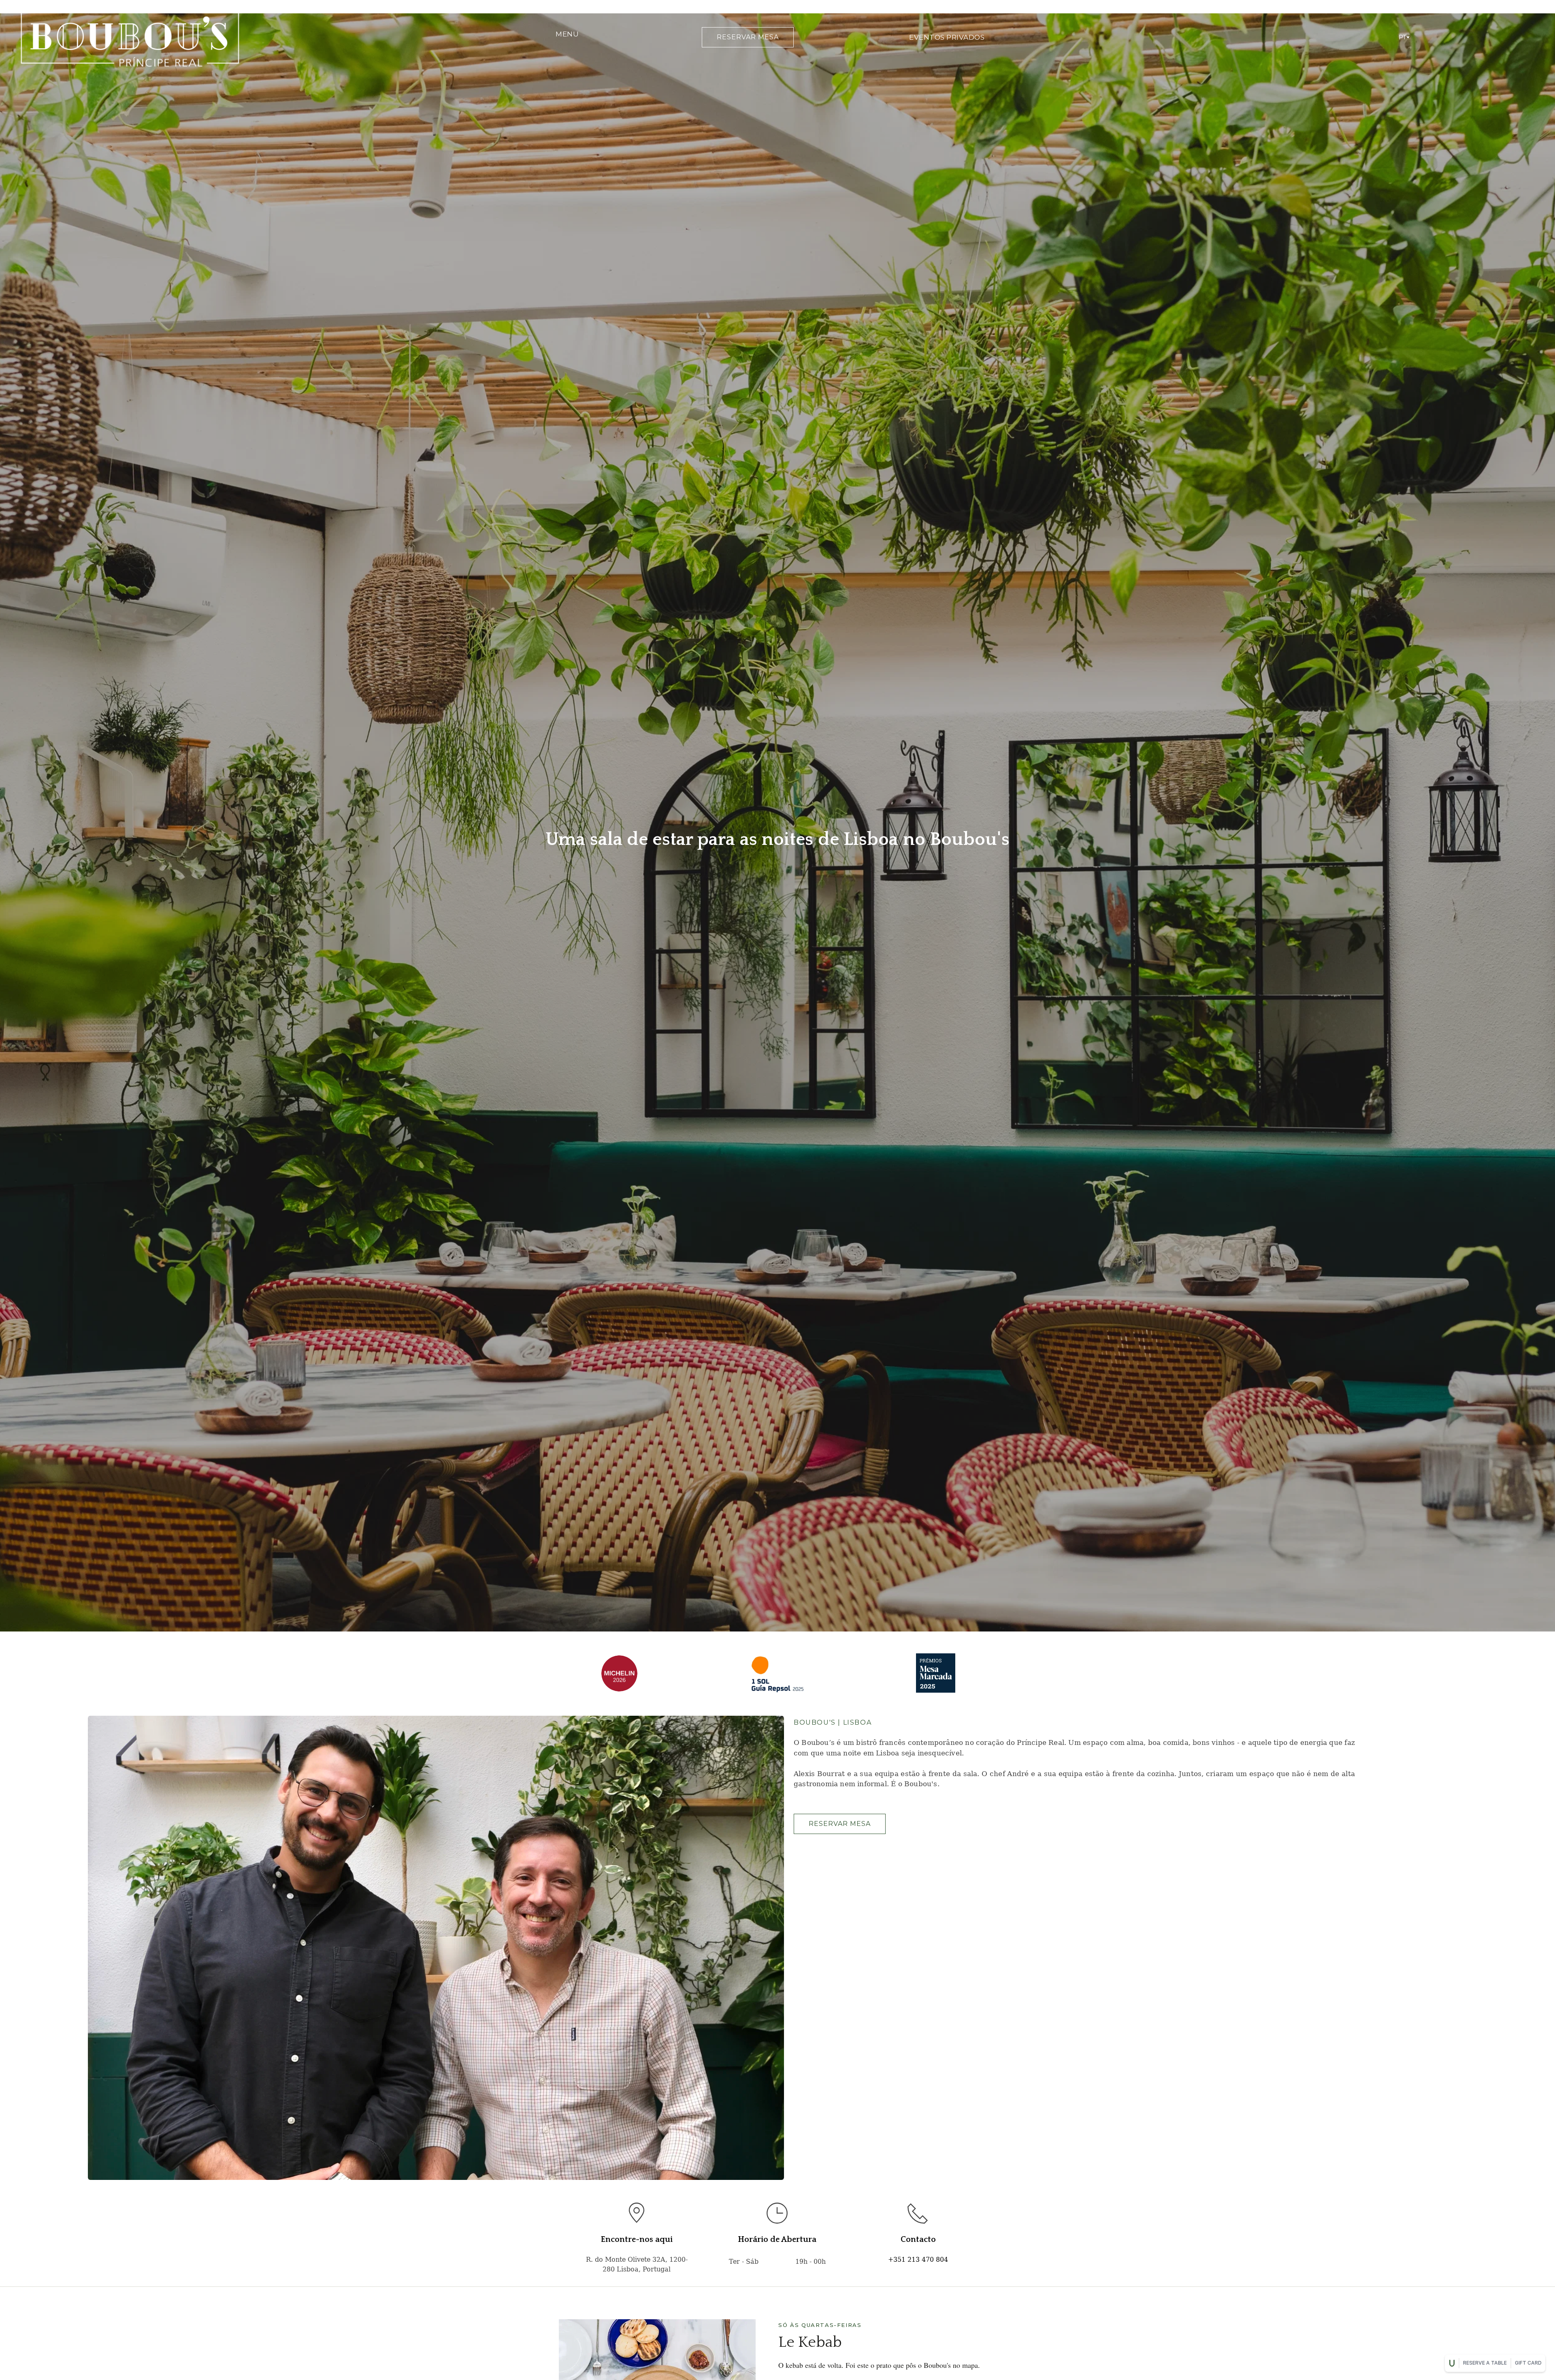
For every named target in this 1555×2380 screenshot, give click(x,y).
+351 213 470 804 (918, 2260)
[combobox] (1404, 37)
